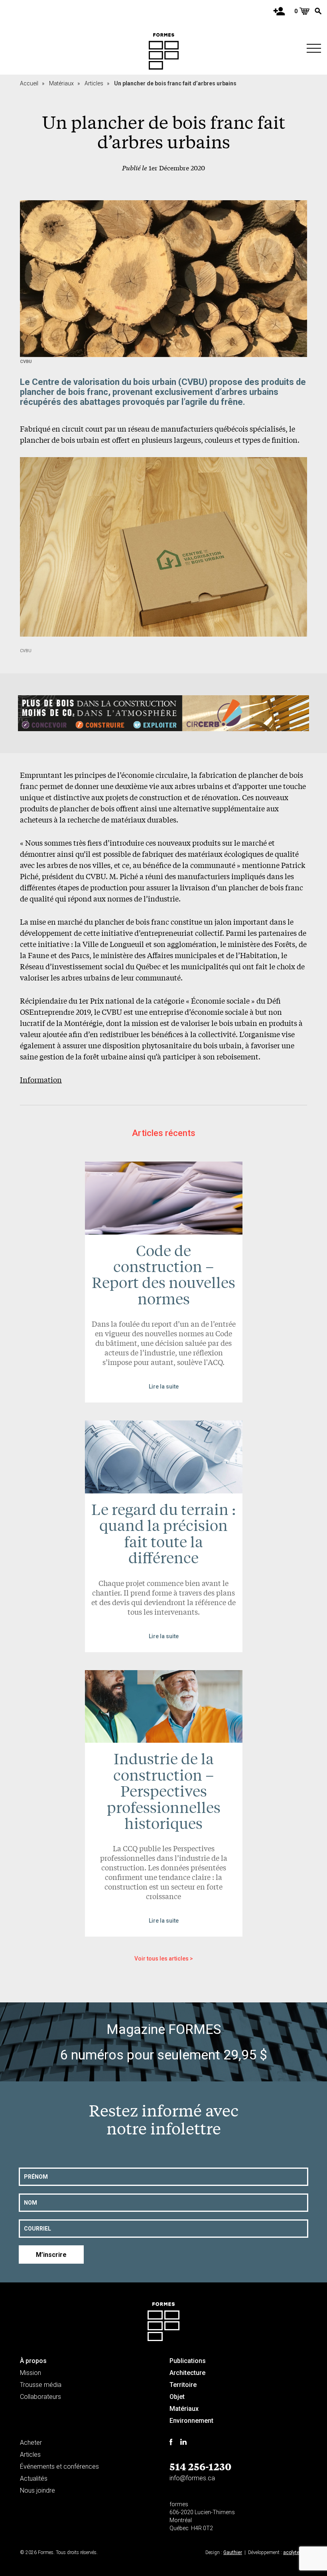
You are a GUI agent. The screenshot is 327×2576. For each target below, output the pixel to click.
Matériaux (64, 83)
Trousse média (41, 2385)
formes (179, 2504)
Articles (97, 83)
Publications (188, 2361)
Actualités (34, 2478)
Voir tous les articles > (164, 1959)
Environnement (191, 2421)
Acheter (31, 2443)
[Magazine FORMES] (164, 51)
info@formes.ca (192, 2478)
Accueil (32, 83)
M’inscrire (51, 2255)
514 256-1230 (200, 2466)
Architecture (187, 2373)
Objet (177, 2397)
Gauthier (233, 2552)
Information (41, 1079)
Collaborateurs (40, 2397)
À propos (33, 2361)
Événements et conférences (59, 2467)
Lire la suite (164, 1387)
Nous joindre (37, 2490)
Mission (31, 2373)
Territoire (183, 2385)
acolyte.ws (295, 2552)
